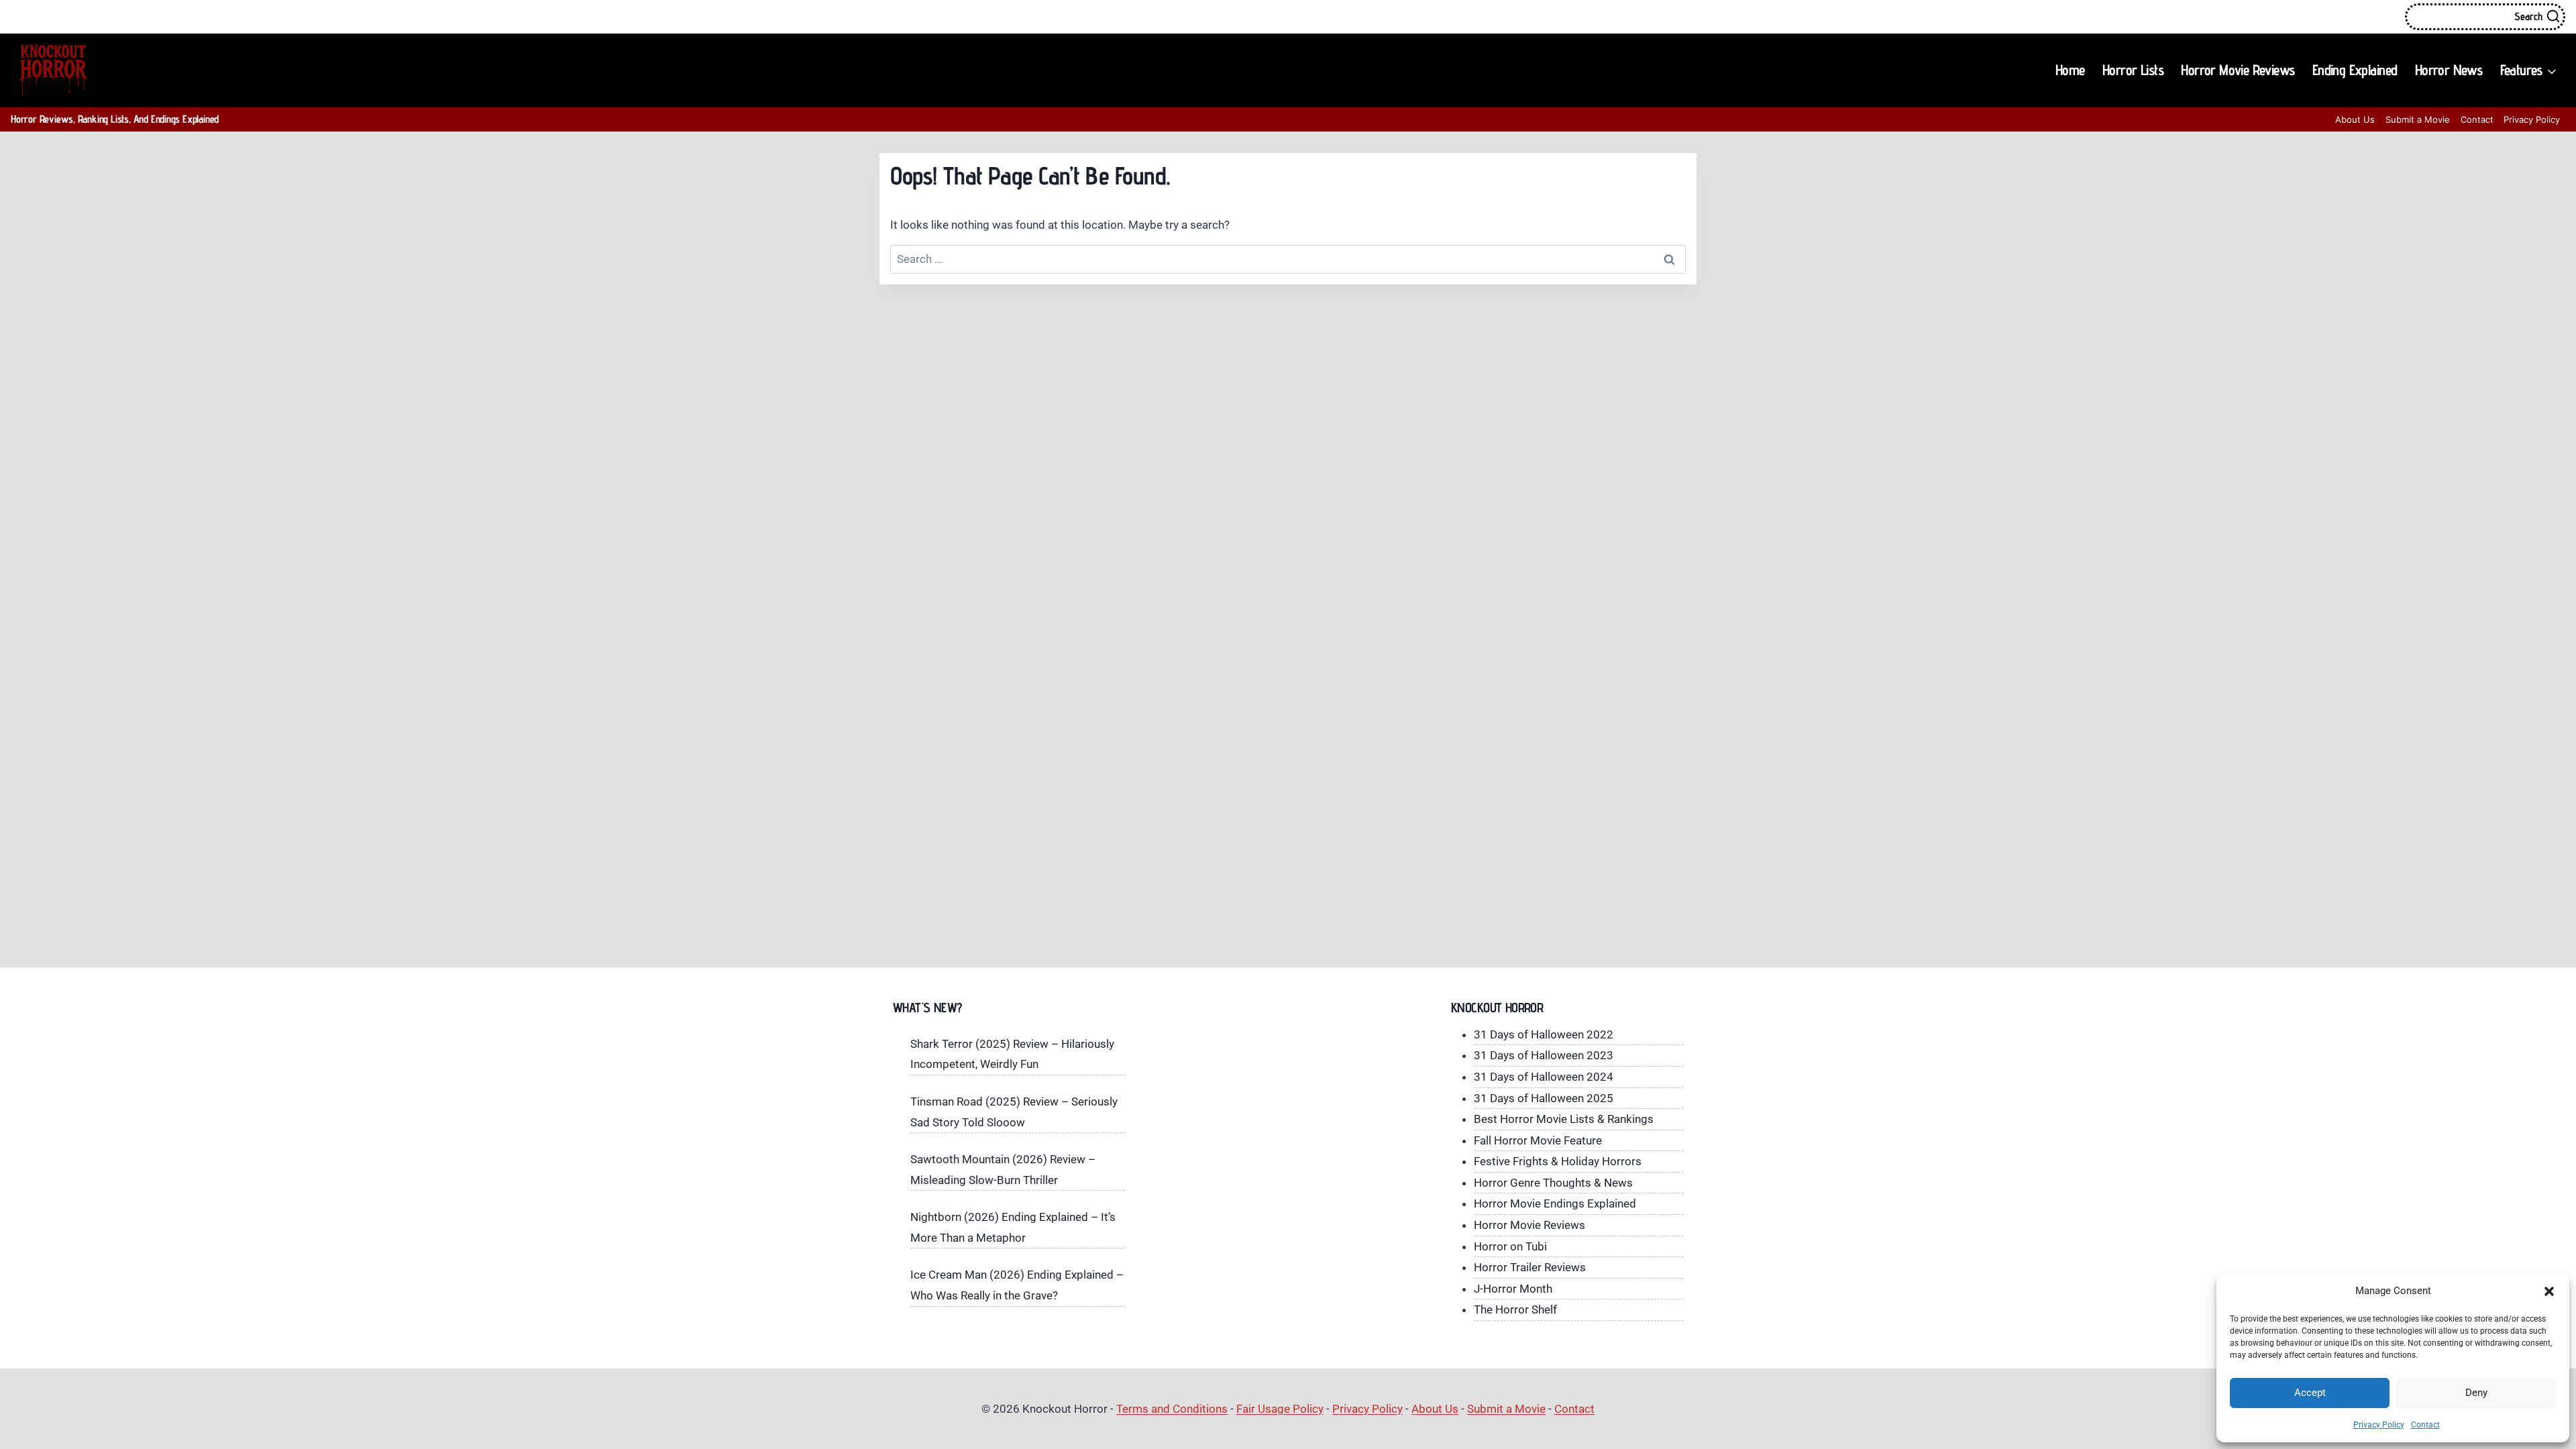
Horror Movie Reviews (2238, 70)
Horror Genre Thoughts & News (1553, 1183)
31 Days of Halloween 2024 (1544, 1077)
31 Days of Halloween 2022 (1544, 1034)
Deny (2476, 1393)
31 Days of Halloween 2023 (1544, 1055)
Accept (2310, 1393)
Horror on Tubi (1510, 1246)
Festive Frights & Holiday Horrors (1558, 1161)
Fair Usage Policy (1280, 1409)
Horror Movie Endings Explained (1555, 1203)
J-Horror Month (1513, 1289)
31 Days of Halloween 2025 (1544, 1098)
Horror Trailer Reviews (1530, 1267)
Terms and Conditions (1172, 1409)
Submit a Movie (2418, 119)
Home (2070, 70)
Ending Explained (2355, 70)
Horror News (2449, 70)
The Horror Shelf (1515, 1309)
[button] (2549, 1291)
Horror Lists (2133, 70)
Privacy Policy (2379, 1425)
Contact (2425, 1425)
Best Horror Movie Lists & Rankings (1564, 1119)
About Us (2355, 119)
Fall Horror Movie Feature (1538, 1140)
